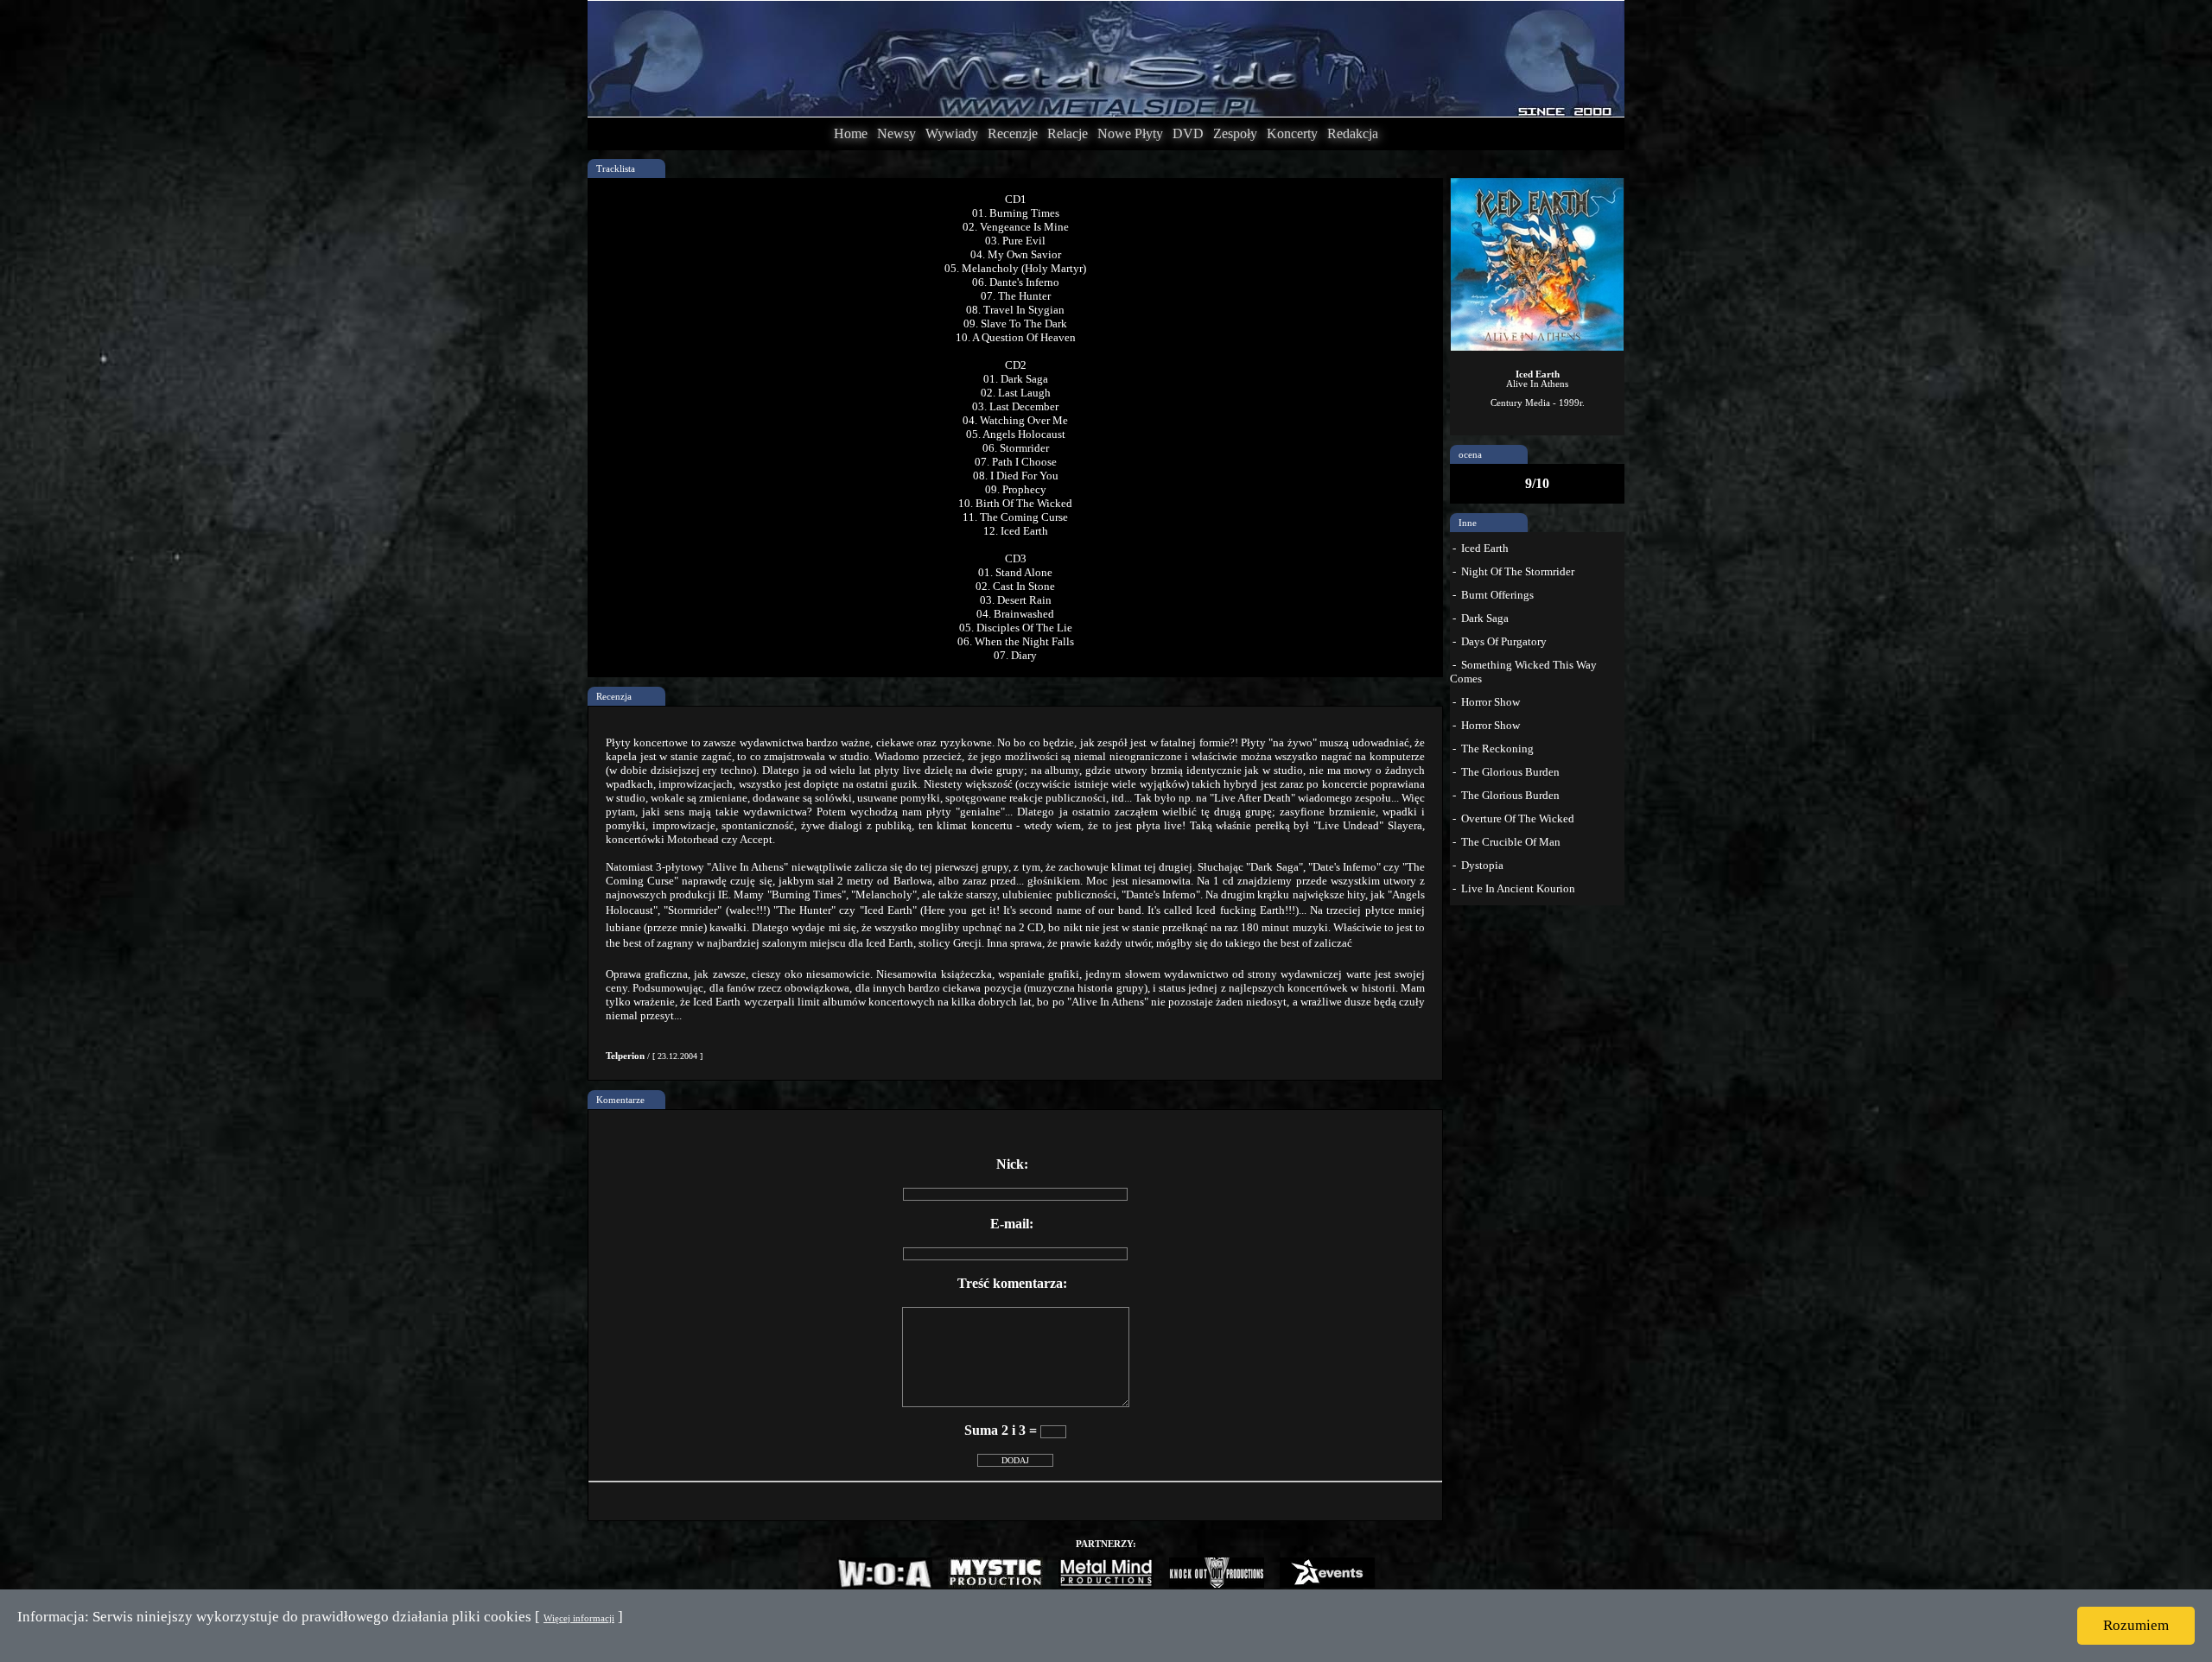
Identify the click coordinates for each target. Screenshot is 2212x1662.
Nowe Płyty (1130, 133)
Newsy (896, 133)
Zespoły (1235, 133)
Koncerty (1292, 133)
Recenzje (1013, 133)
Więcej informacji (579, 1618)
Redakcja (1353, 133)
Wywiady (952, 133)
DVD (1188, 133)
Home (851, 133)
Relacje (1068, 133)
